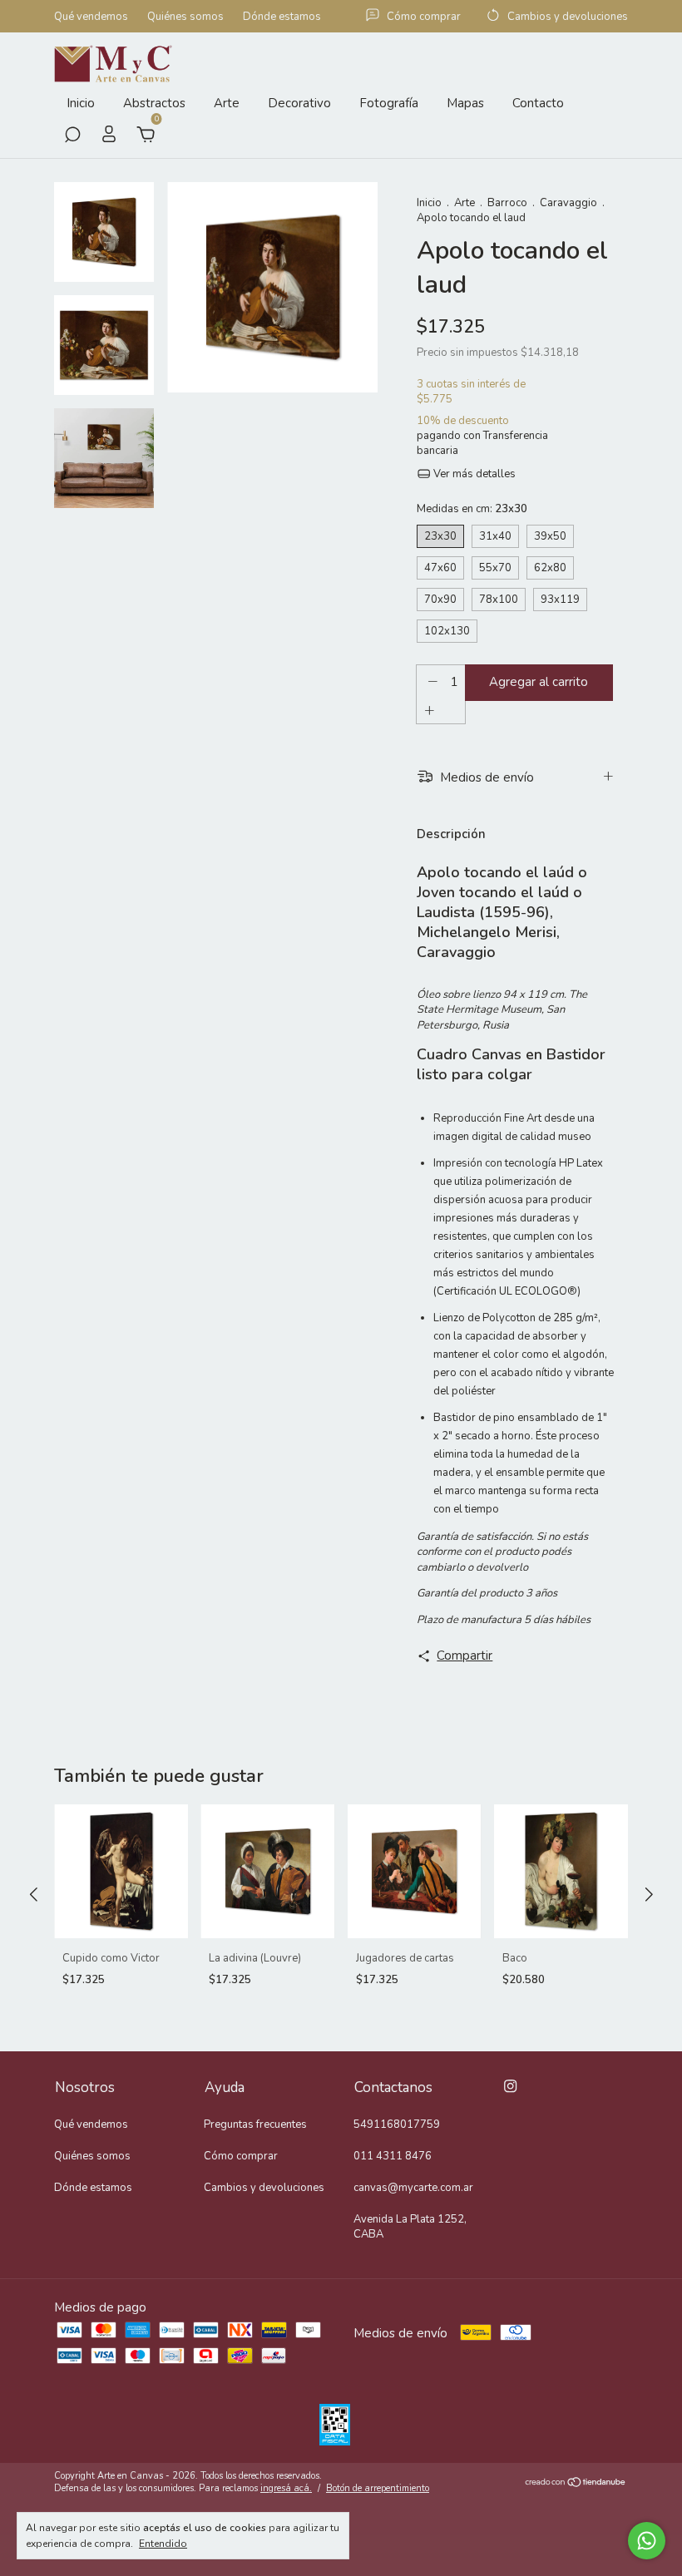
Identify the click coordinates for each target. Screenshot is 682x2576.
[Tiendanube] (576, 2484)
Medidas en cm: (472, 509)
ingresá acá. (286, 2488)
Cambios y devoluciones (264, 2188)
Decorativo (299, 103)
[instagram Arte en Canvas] (510, 2086)
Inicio (81, 103)
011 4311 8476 (393, 2156)
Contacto (538, 103)
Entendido (163, 2544)
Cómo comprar (241, 2156)
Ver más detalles (473, 474)
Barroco (507, 203)
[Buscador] (72, 136)
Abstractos (154, 103)
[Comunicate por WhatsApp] (647, 2541)
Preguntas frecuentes (255, 2124)
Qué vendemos (91, 17)
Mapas (465, 103)
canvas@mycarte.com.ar (413, 2188)
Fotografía (389, 103)
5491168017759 (397, 2124)
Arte (227, 103)
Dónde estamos (282, 17)
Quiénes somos (185, 17)
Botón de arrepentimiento (378, 2488)
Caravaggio (568, 203)
